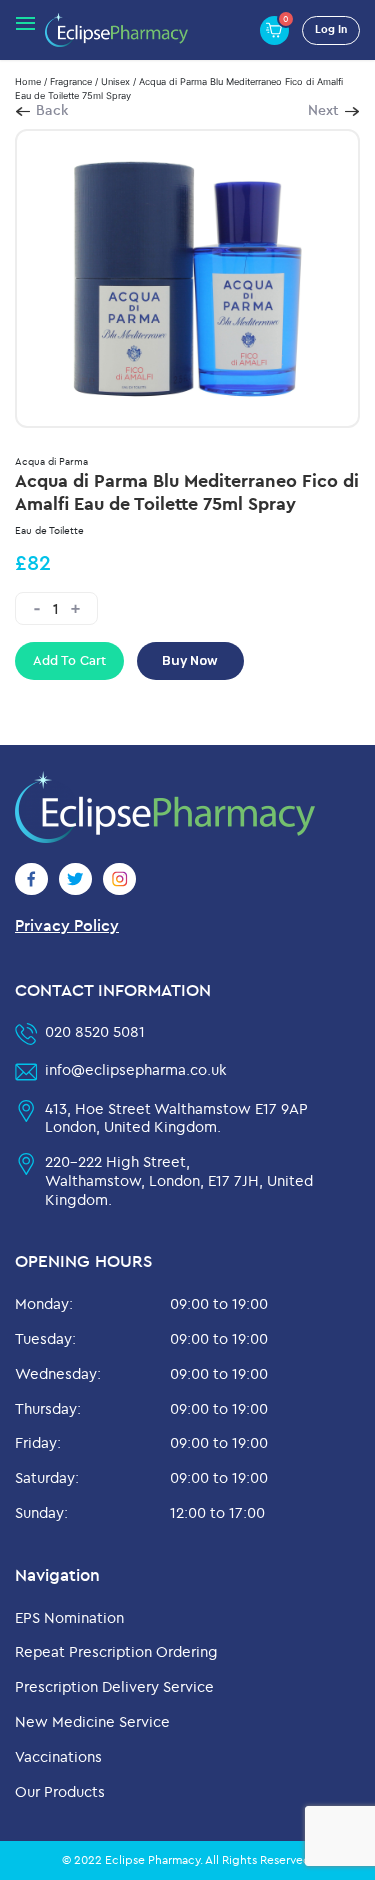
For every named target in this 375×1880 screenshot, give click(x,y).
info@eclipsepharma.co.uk (136, 1069)
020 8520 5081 (95, 1031)
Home (28, 81)
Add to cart (69, 660)
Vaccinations (58, 1756)
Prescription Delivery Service (114, 1686)
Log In (331, 29)
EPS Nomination (69, 1617)
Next (323, 110)
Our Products (60, 1791)
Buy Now (190, 660)
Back (52, 110)
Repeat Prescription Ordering (116, 1651)
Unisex (115, 81)
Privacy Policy (67, 925)
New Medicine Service (92, 1721)
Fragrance (71, 81)
